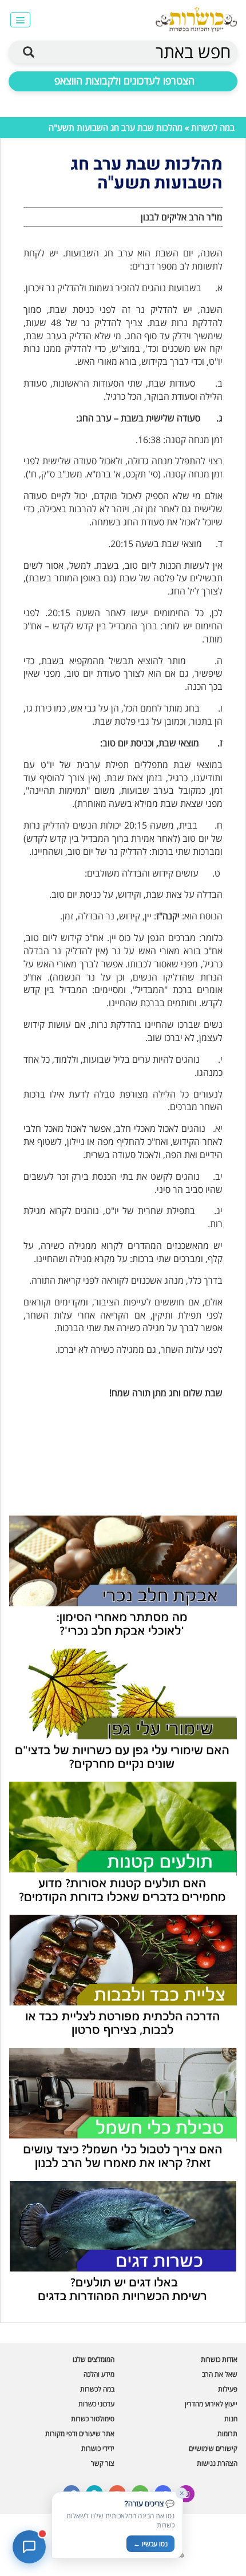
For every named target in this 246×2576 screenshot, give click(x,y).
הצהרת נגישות (217, 2463)
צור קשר (103, 2463)
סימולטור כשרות (93, 2419)
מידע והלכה (99, 2374)
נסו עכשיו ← (150, 2544)
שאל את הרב (220, 2374)
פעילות (228, 2389)
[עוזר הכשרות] (29, 2547)
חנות (231, 2419)
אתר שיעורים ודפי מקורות (80, 2434)
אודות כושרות (219, 2359)
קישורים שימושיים (213, 2448)
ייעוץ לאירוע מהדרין (211, 2404)
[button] (20, 20)
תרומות (227, 2434)
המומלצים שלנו (94, 2359)
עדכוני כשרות (96, 2404)
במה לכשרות (213, 127)
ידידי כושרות (98, 2448)
